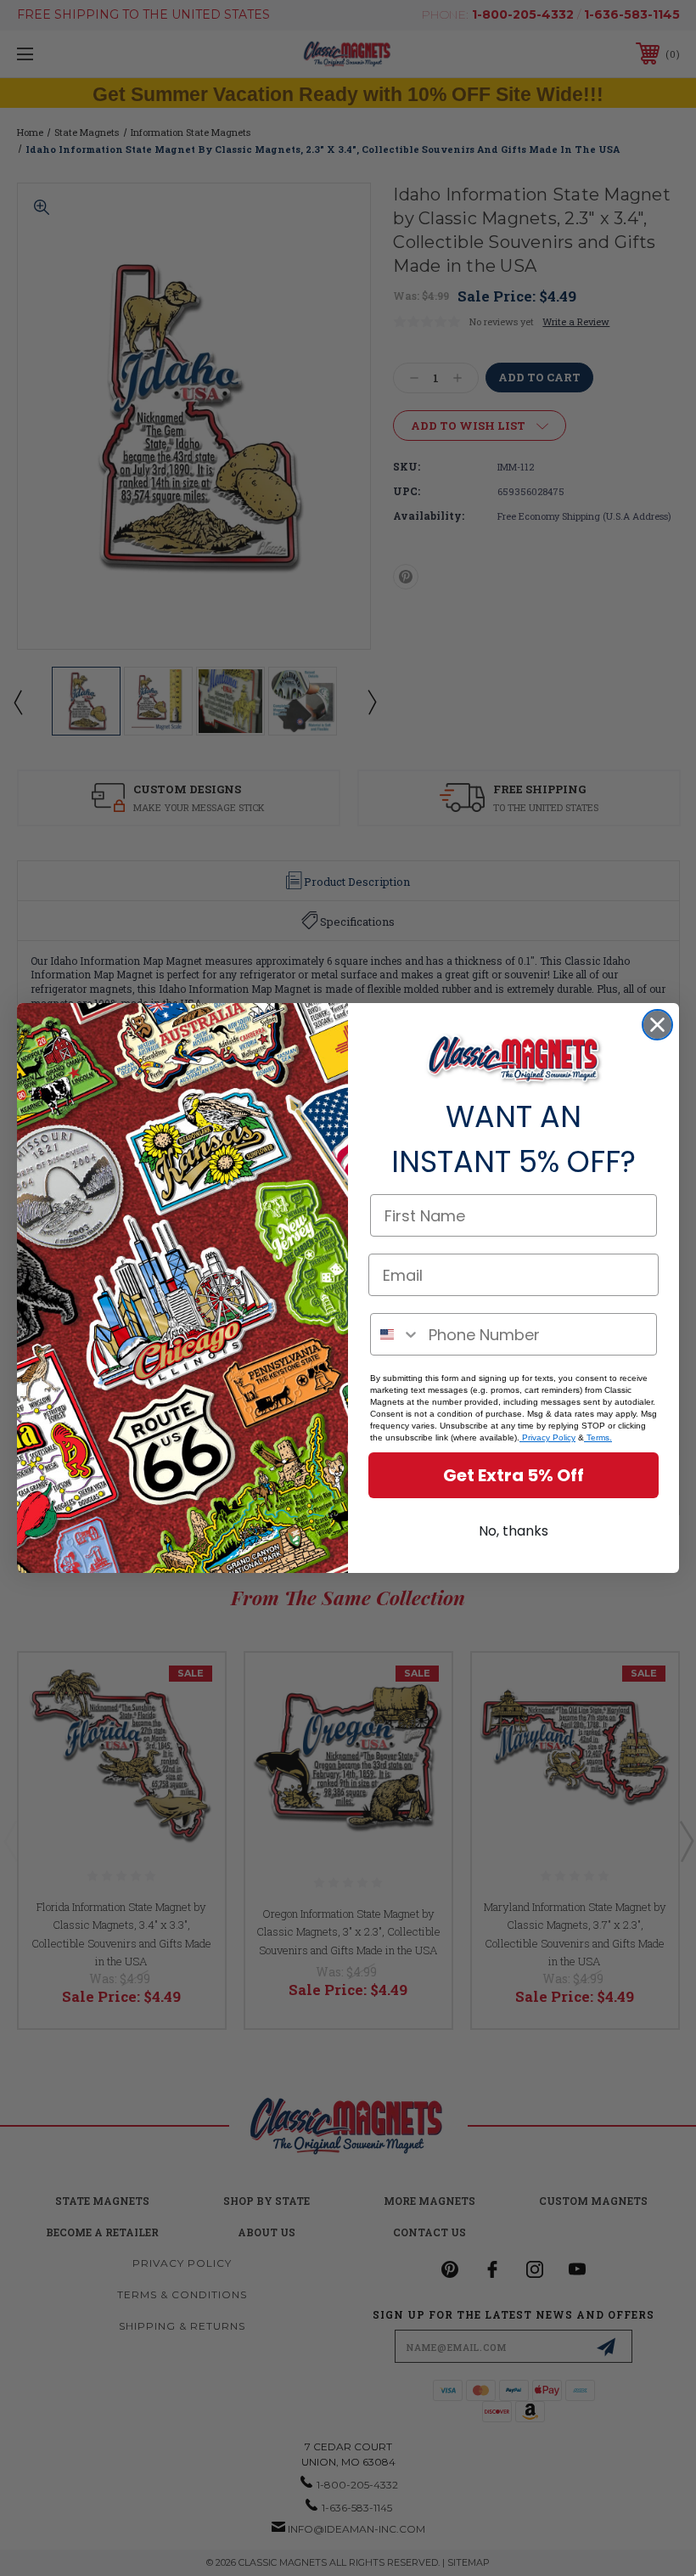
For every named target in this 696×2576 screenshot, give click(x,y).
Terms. (598, 1437)
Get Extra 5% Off (514, 1475)
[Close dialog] (657, 1025)
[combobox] (396, 1334)
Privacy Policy (547, 1437)
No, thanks (514, 1531)
